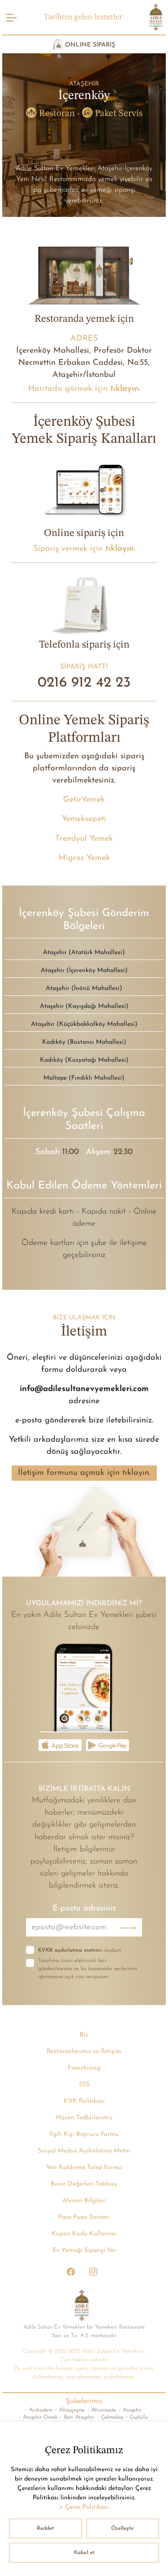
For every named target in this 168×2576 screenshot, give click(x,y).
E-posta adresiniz (84, 1908)
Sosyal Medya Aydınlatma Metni (84, 2151)
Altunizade (101, 2410)
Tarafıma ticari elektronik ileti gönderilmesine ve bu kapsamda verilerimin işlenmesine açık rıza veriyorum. (88, 1969)
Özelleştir (123, 2528)
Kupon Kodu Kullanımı (84, 2234)
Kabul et (84, 2553)
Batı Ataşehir (77, 2417)
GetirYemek (84, 800)
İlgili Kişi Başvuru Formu (84, 2134)
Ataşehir (130, 2410)
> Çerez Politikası (84, 2507)
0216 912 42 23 (84, 683)
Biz (84, 2035)
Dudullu (137, 2417)
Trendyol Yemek (84, 839)
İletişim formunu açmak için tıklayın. (84, 1473)
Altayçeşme (70, 2410)
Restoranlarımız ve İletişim (84, 2051)
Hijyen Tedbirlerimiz (84, 2118)
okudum (80, 1950)
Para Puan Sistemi (84, 2217)
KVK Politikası (84, 2101)
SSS (84, 2085)
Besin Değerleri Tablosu (84, 2184)
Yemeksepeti (84, 819)
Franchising (84, 2068)
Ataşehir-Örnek (38, 2417)
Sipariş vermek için (84, 549)
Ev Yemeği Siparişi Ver (84, 2250)
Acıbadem (39, 2410)
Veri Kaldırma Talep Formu (84, 2168)
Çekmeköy (110, 2417)
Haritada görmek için (84, 389)
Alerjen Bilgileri (84, 2201)
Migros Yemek (84, 858)
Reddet (45, 2528)
